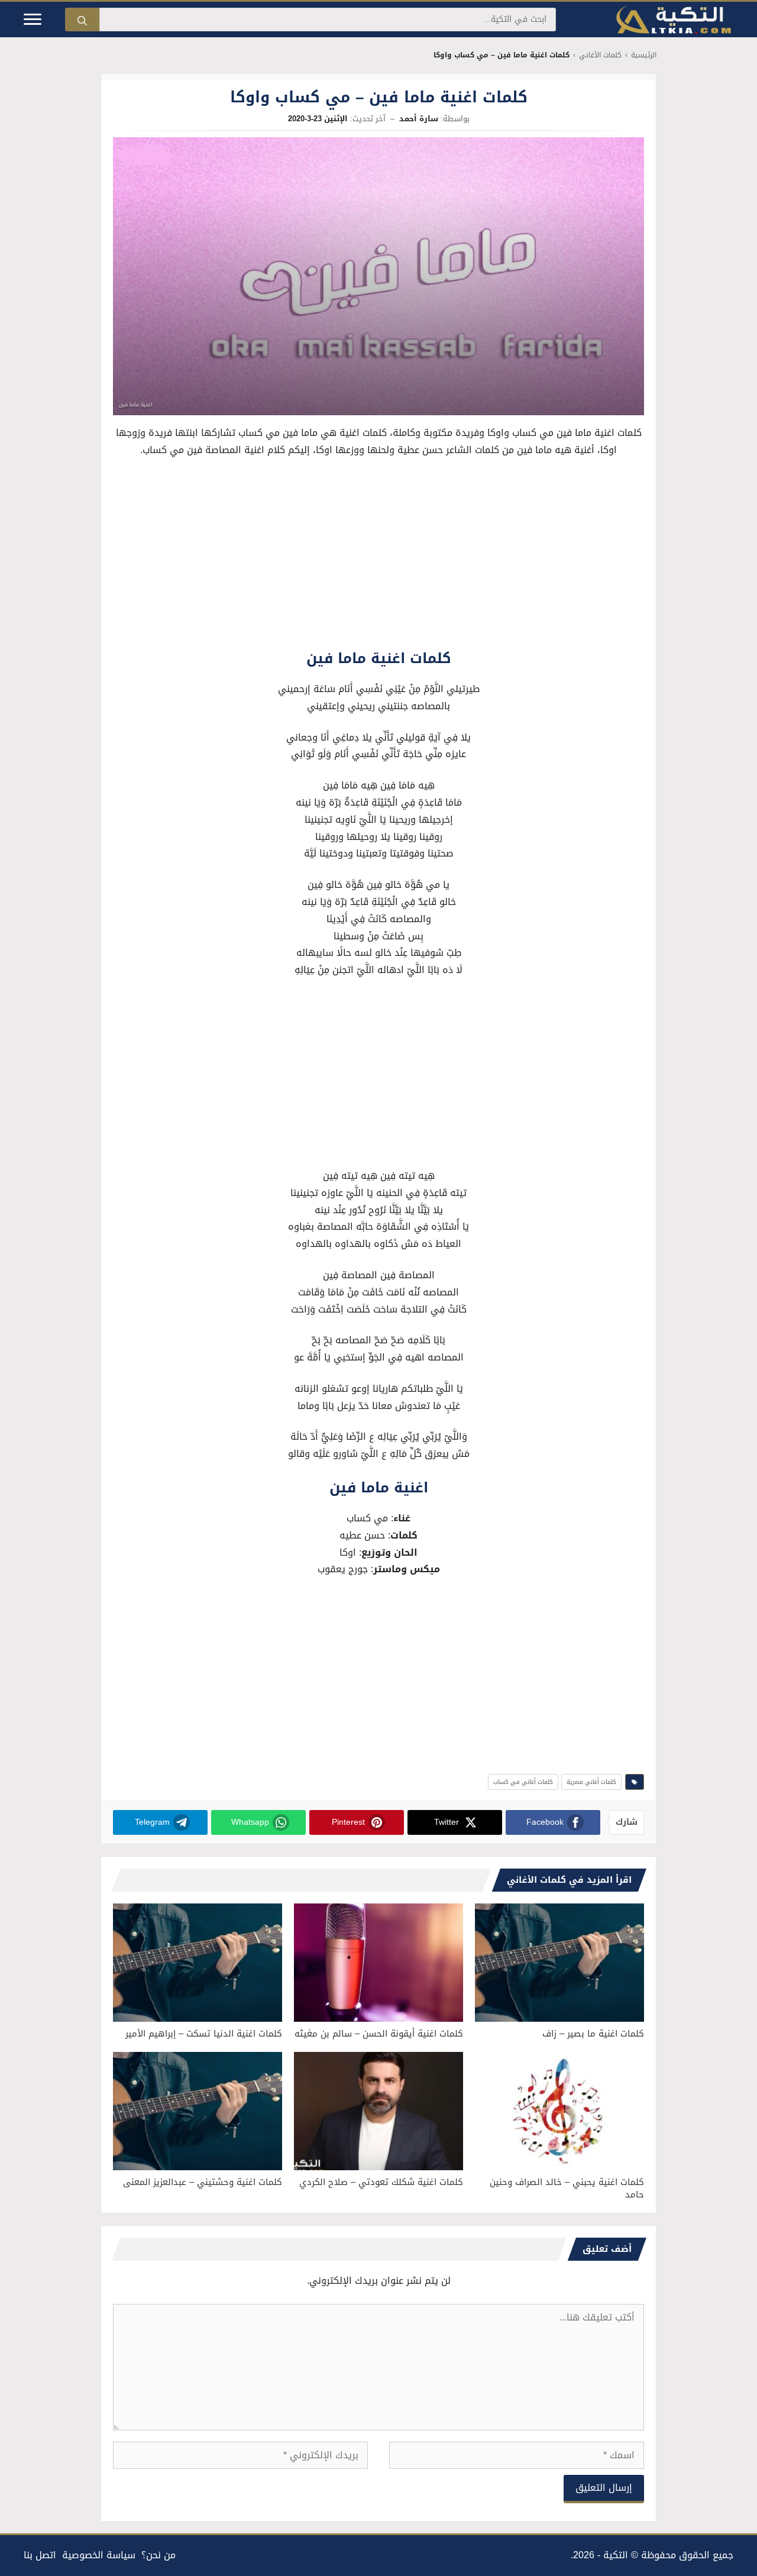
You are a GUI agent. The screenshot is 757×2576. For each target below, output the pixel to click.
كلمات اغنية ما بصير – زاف (593, 2034)
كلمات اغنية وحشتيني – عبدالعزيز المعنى (203, 2182)
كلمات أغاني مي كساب (523, 1782)
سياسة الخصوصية (99, 2555)
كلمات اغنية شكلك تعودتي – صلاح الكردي (381, 2182)
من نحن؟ (158, 2555)
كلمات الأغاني (600, 55)
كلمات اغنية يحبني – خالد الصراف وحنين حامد (567, 2188)
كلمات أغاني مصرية (591, 1782)
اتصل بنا (40, 2555)
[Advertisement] (378, 556)
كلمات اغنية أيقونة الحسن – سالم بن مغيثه (379, 2034)
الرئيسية (644, 55)
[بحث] (82, 20)
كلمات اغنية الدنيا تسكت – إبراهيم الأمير (204, 2034)
